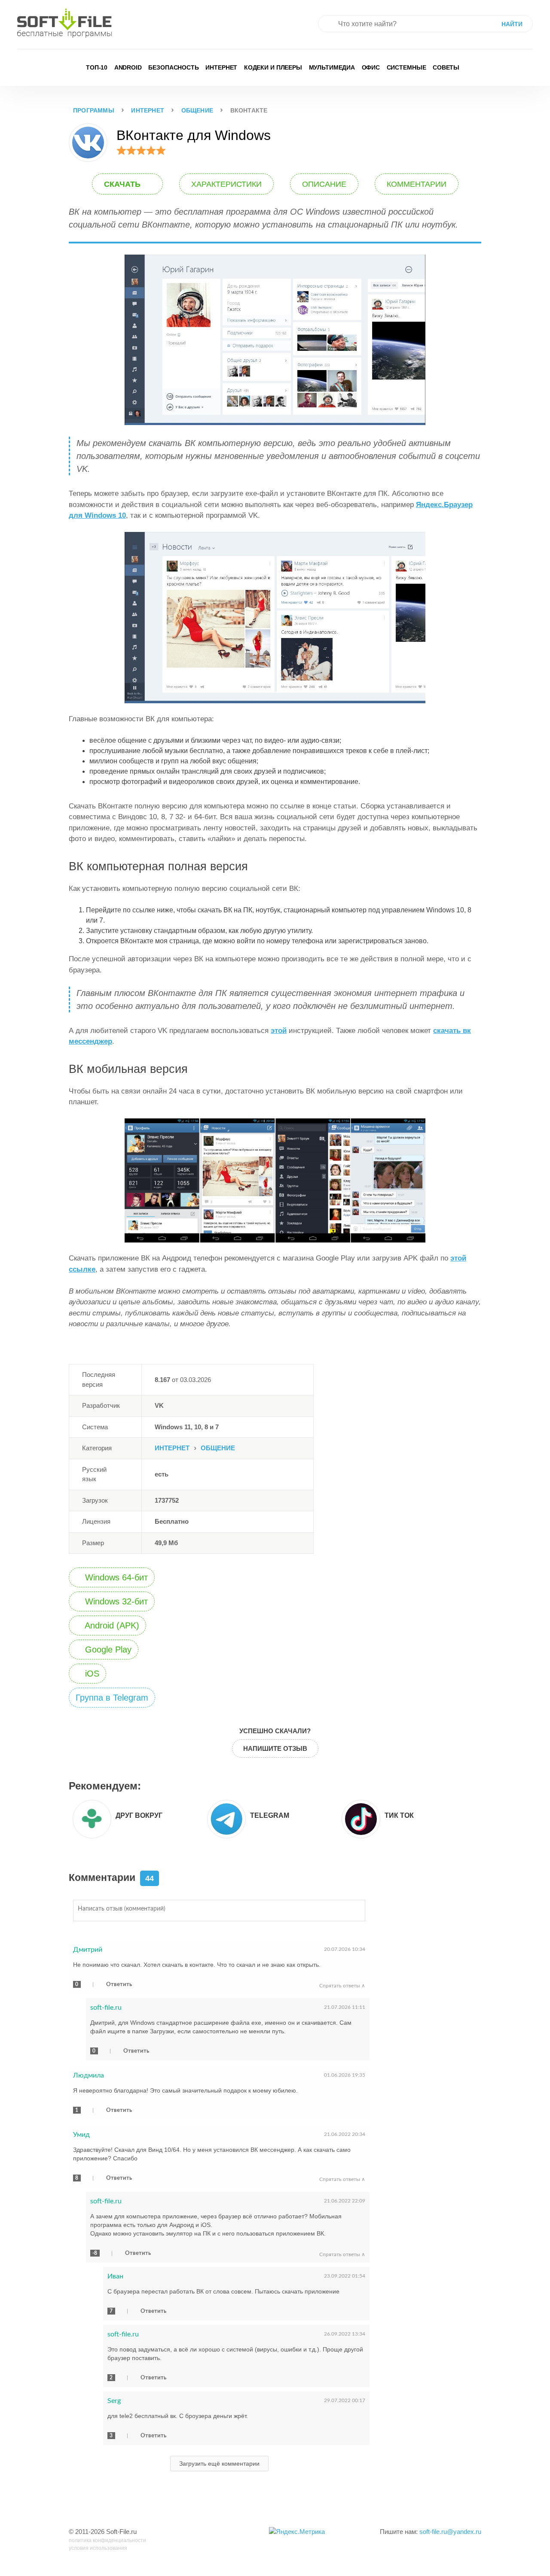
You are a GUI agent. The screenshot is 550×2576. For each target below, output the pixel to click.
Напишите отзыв (275, 1748)
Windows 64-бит (115, 1577)
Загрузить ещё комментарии (219, 2464)
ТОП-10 (97, 67)
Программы (94, 110)
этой (279, 1031)
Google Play (107, 1649)
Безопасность (174, 67)
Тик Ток (399, 1815)
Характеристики (226, 184)
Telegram (270, 1815)
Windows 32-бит (115, 1601)
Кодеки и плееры (273, 67)
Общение (197, 110)
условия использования (98, 2548)
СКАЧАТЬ (123, 184)
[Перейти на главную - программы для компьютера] (64, 23)
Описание (324, 184)
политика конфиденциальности (107, 2540)
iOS (91, 1674)
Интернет (221, 67)
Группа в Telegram (112, 1698)
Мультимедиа (332, 67)
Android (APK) (111, 1625)
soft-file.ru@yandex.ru (450, 2532)
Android (128, 67)
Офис (371, 67)
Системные (406, 67)
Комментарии (417, 184)
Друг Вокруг (139, 1815)
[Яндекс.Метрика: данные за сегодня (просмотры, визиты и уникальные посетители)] (297, 2532)
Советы (446, 67)
